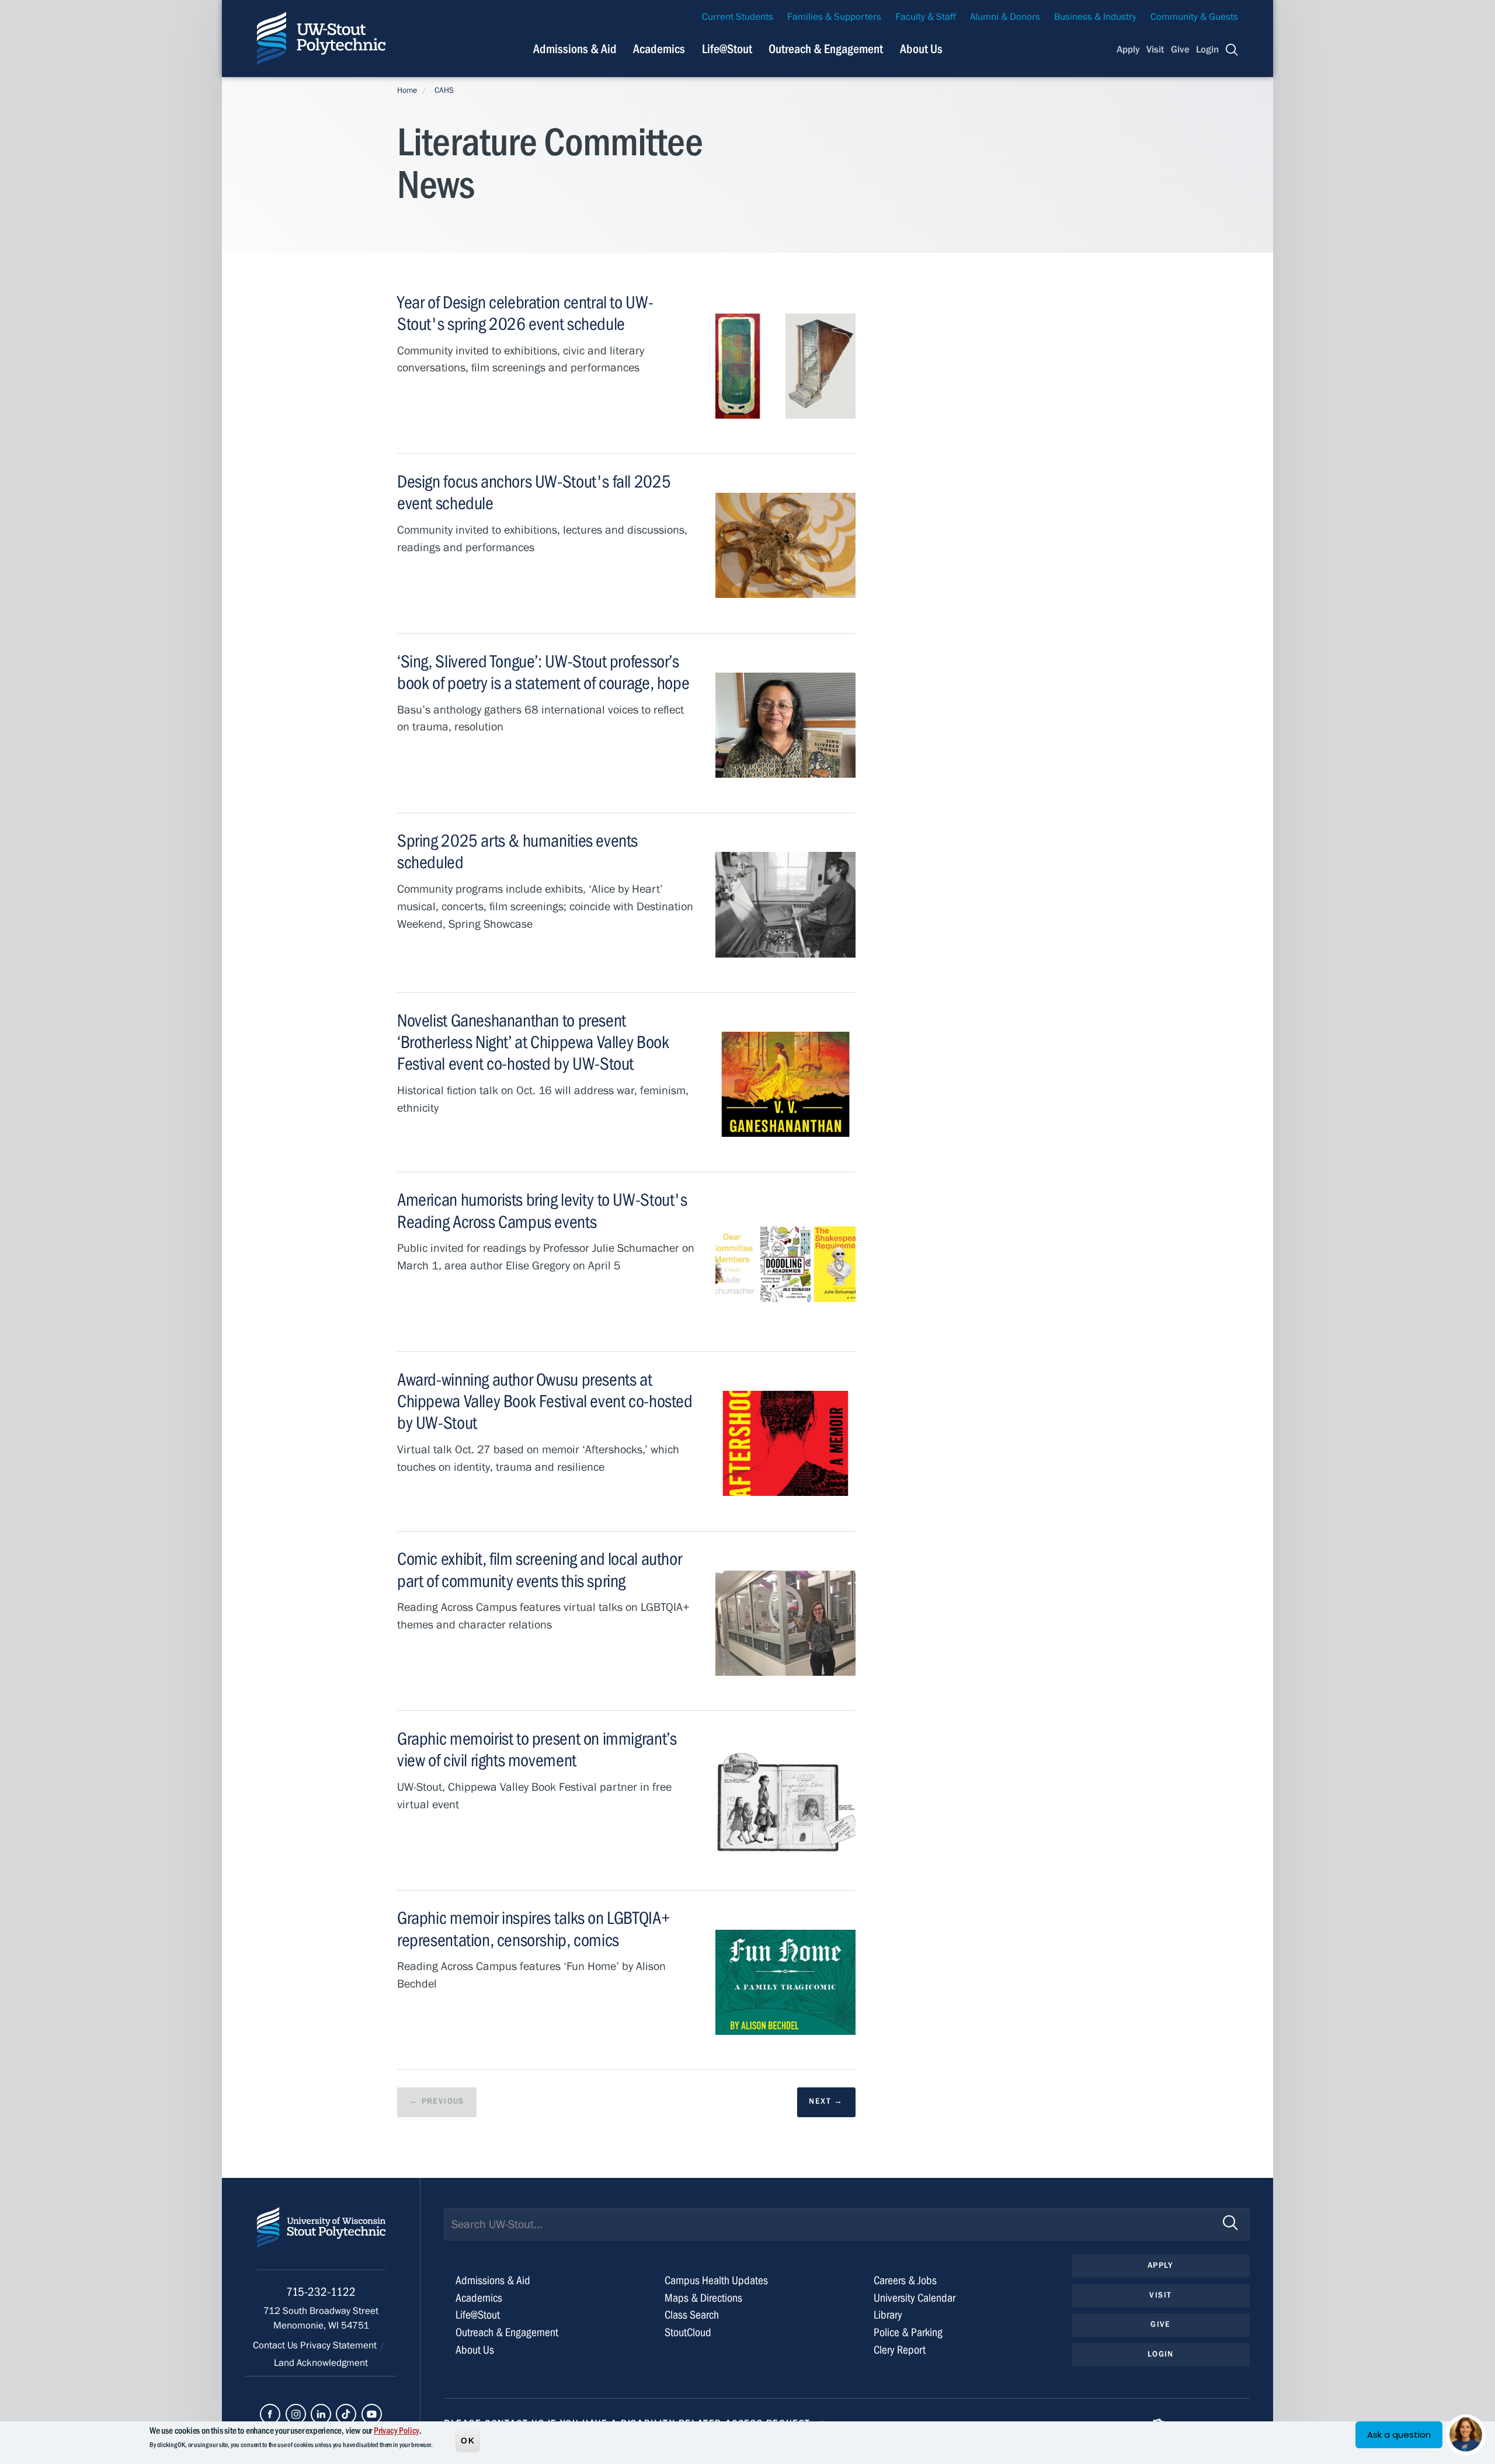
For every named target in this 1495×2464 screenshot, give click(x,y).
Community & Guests (1194, 17)
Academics (659, 49)
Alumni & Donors (1005, 17)
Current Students (738, 17)
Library (888, 2315)
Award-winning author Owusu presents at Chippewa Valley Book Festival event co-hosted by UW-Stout (545, 1401)
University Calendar (915, 2298)
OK (468, 2440)
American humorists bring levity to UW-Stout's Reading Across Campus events (542, 1211)
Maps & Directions (703, 2298)
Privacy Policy (397, 2431)
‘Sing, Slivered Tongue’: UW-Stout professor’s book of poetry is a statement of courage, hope (543, 672)
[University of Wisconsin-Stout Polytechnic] (321, 2238)
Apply (1128, 50)
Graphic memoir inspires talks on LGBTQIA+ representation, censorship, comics (533, 1929)
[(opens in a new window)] (270, 2414)
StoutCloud (688, 2332)
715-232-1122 (321, 2292)
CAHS (444, 91)
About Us (921, 49)
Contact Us (277, 2345)
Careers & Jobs (905, 2280)
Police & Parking (908, 2332)
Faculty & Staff (926, 17)
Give (1180, 50)
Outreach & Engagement (826, 49)
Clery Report (900, 2350)
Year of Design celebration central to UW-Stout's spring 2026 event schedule (525, 313)
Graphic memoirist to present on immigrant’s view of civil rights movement (537, 1750)
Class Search (692, 2315)
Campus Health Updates (716, 2280)
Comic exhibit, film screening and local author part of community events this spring (539, 1570)
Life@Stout (727, 49)
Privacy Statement (340, 2345)
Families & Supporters (834, 17)
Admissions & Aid (575, 49)
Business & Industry (1095, 17)
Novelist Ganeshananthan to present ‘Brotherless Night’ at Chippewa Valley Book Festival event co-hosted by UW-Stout (533, 1042)
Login (1207, 50)
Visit (1155, 50)
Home (407, 91)
